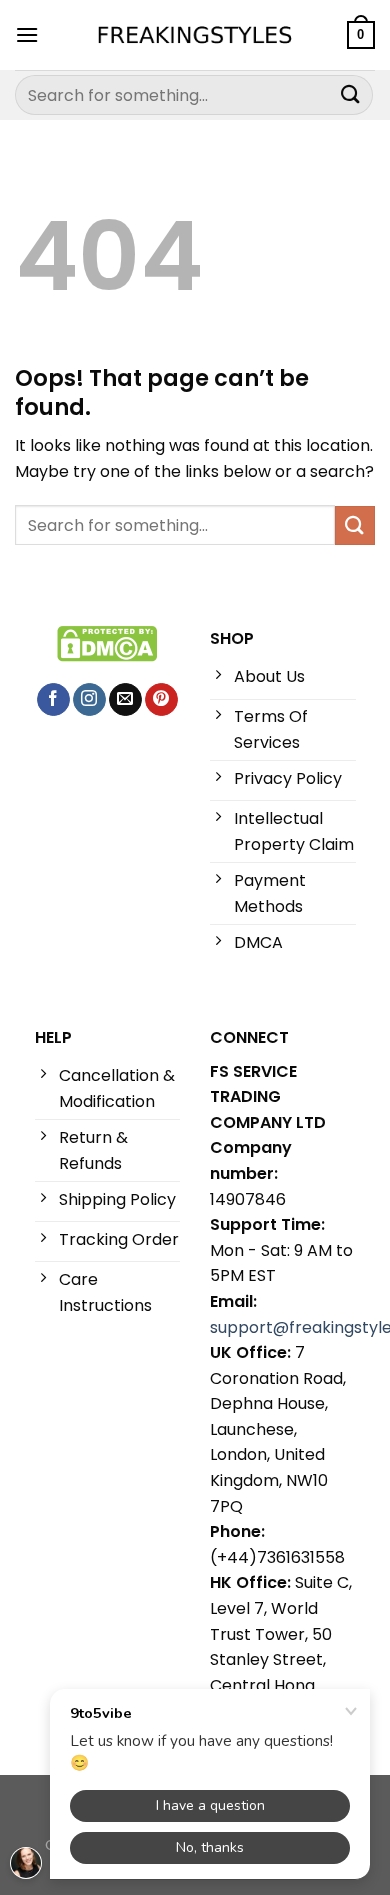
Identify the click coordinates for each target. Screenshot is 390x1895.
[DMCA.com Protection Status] (107, 642)
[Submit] (351, 94)
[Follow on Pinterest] (161, 700)
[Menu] (27, 34)
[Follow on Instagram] (89, 700)
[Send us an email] (125, 700)
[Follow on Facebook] (53, 700)
